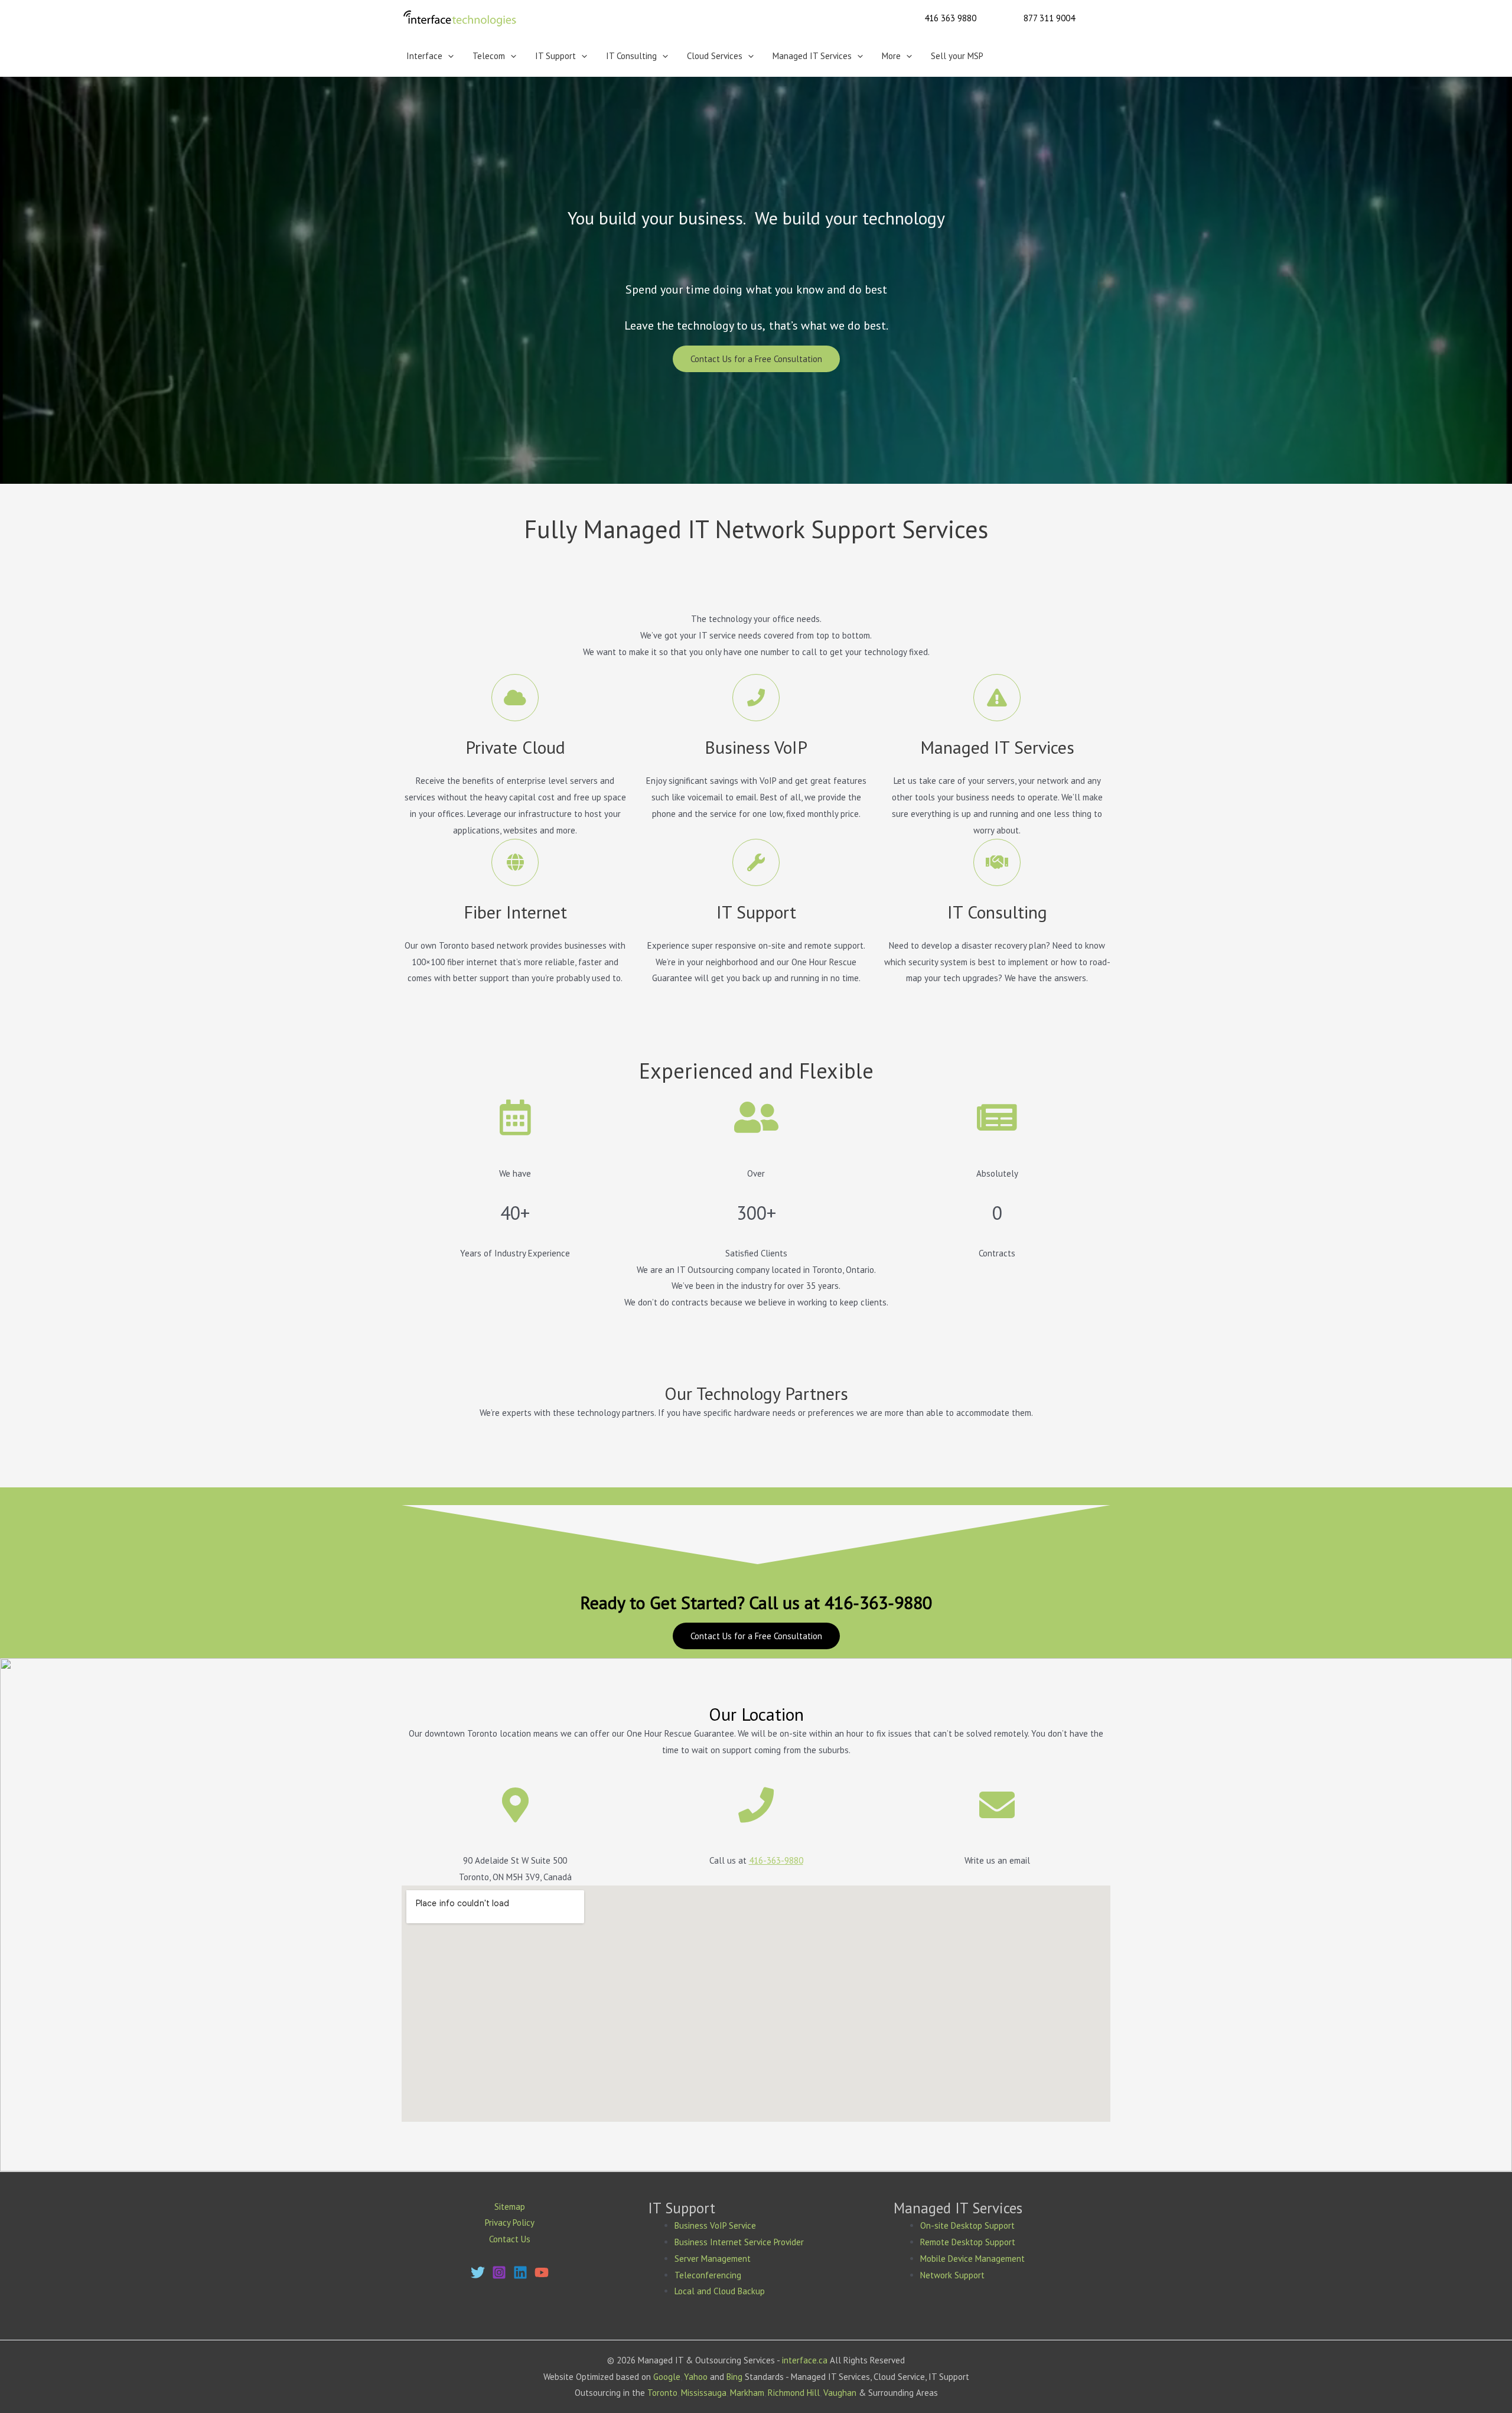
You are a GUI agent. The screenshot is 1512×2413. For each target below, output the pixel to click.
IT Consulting (631, 56)
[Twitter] (478, 2272)
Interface (424, 56)
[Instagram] (499, 2272)
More (891, 56)
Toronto (662, 2393)
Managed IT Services (812, 56)
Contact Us (510, 2239)
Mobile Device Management (972, 2259)
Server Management (713, 2259)
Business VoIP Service (715, 2225)
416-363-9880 (776, 1860)
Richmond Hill (794, 2393)
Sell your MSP (957, 56)
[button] (950, 18)
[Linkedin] (520, 2272)
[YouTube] (542, 2272)
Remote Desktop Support (968, 2242)
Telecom (489, 56)
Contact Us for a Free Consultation (756, 359)
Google (667, 2377)
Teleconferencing (708, 2275)
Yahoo (696, 2377)
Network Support (952, 2275)
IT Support (555, 56)
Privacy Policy (510, 2222)
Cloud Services (715, 56)
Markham (747, 2393)
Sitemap (510, 2207)
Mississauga (704, 2393)
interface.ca (805, 2360)
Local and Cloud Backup (720, 2291)
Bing (734, 2377)
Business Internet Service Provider (739, 2242)
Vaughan (840, 2393)
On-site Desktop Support (967, 2225)
